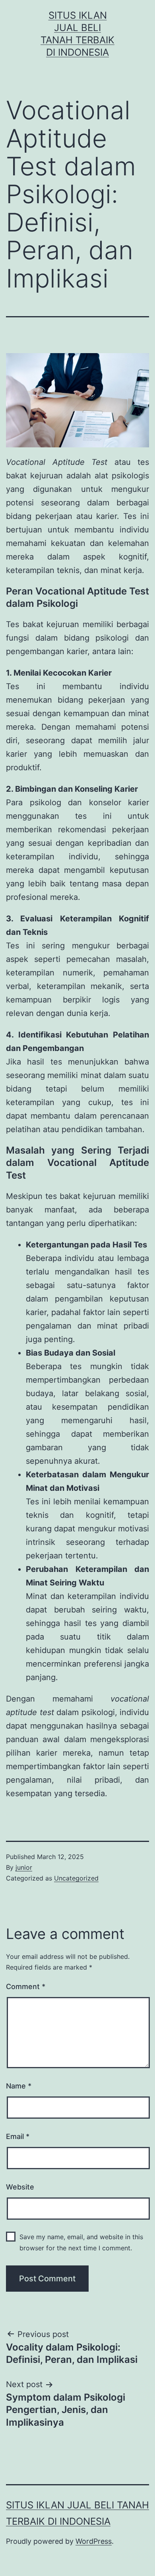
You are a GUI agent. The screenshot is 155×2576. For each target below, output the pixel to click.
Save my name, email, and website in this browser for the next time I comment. (81, 2242)
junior (24, 1867)
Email (18, 2136)
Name (19, 2086)
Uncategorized (76, 1878)
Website (20, 2187)
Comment (26, 1986)
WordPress (94, 2541)
